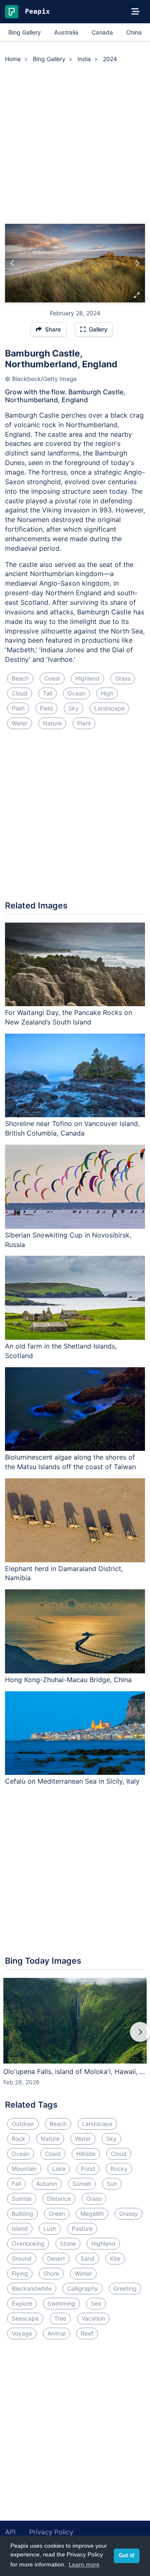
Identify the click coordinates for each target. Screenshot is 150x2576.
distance (59, 2199)
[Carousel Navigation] (75, 2038)
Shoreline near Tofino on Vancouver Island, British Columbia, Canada (72, 1128)
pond (88, 2169)
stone (68, 2243)
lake (59, 2169)
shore (51, 2273)
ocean (76, 693)
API (10, 2532)
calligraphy (82, 2288)
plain (18, 708)
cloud (20, 693)
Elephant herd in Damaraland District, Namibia (64, 1573)
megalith (92, 2213)
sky (74, 708)
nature (52, 723)
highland (87, 678)
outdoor (23, 2124)
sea (96, 2303)
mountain (24, 2169)
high (107, 693)
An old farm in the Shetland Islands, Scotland (61, 1351)
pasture (82, 2228)
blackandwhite (32, 2288)
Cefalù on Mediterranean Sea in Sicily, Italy (72, 1781)
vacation (93, 2318)
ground (22, 2258)
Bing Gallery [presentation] (25, 32)
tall (47, 693)
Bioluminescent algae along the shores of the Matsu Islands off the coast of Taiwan (70, 1462)
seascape (25, 2318)
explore (22, 2303)
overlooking (28, 2243)
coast (52, 678)
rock (19, 2139)
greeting (125, 2288)
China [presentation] (134, 32)
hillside (86, 2154)
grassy (129, 2213)
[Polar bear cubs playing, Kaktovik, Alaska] (13, 263)
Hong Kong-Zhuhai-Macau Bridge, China (68, 1680)
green (57, 2213)
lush (50, 2228)
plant (84, 723)
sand (87, 2258)
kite (115, 2258)
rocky (119, 2169)
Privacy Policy (51, 2532)
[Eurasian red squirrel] (137, 263)
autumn (47, 2184)
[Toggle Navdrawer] (135, 12)
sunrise (22, 2199)
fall (16, 2184)
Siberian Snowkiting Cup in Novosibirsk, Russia (68, 1240)
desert (56, 2258)
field (46, 708)
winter (83, 2273)
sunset (82, 2184)
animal (56, 2333)
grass (123, 678)
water (20, 723)
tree (60, 2318)
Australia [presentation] (66, 32)
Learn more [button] (84, 2564)
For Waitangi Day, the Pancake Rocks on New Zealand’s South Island (69, 1017)
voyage (22, 2333)
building (22, 2213)
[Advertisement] (75, 145)
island (20, 2228)
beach (20, 678)
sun (112, 2184)
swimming (61, 2303)
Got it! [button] (127, 2556)
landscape (109, 708)
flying (20, 2273)
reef (87, 2333)
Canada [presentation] (102, 32)
